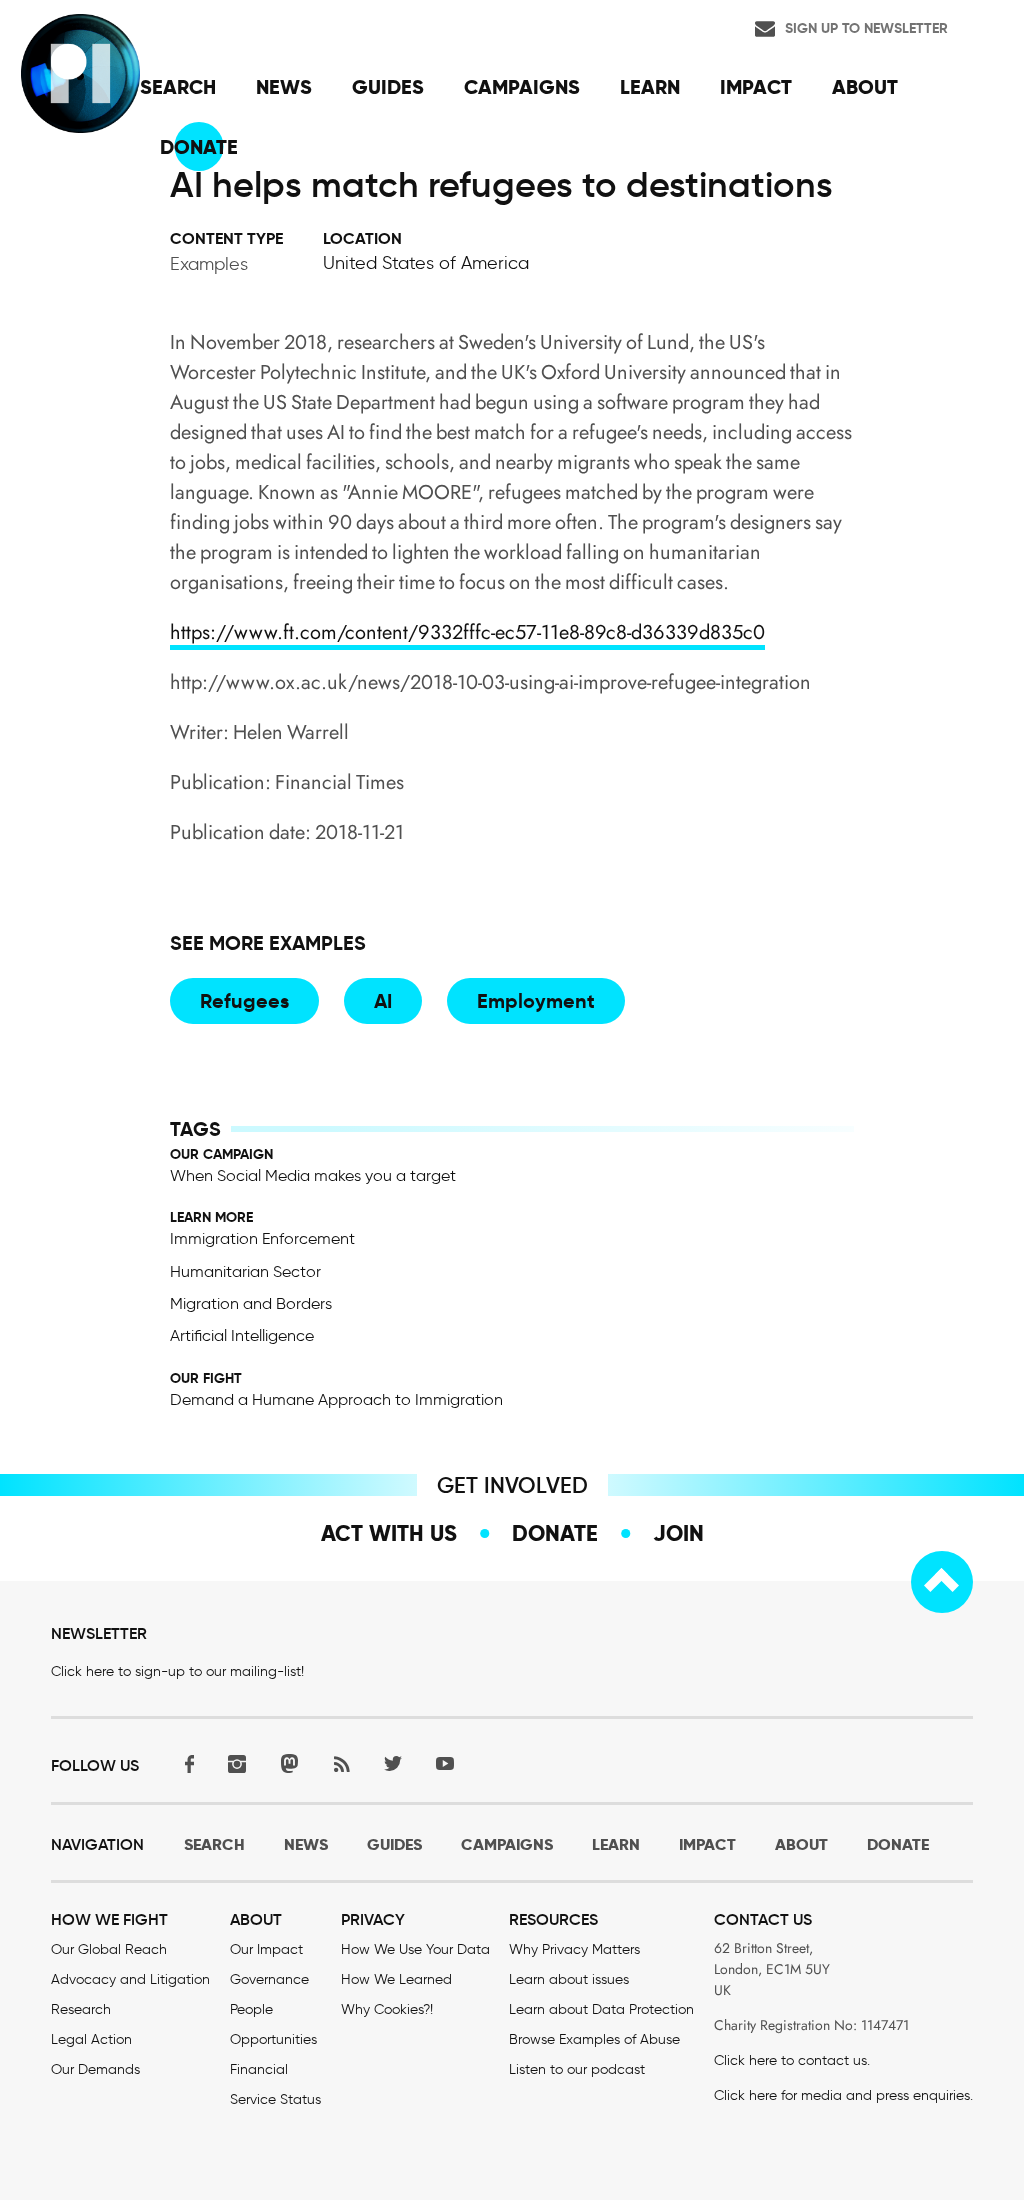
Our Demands (95, 2069)
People (251, 2009)
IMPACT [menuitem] (756, 87)
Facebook (185, 1763)
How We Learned (396, 1979)
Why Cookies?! (387, 2009)
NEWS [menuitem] (284, 87)
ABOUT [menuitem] (865, 87)
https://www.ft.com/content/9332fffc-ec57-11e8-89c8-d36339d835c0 (467, 632)
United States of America (426, 263)
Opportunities (273, 2039)
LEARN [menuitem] (650, 87)
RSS (341, 1763)
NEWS (306, 1844)
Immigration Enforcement (262, 1238)
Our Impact (266, 1949)
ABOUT (801, 1844)
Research (81, 2009)
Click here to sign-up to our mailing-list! (177, 1671)
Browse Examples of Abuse (594, 2039)
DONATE (898, 1844)
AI (383, 1001)
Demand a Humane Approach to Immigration (336, 1399)
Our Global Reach (109, 1949)
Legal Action (91, 2039)
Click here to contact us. (792, 2060)
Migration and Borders (251, 1303)
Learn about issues (569, 1979)
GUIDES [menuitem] (388, 87)
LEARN (616, 1844)
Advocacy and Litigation (130, 1979)
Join (678, 1533)
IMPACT (707, 1844)
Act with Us (389, 1533)
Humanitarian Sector (245, 1271)
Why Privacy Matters (574, 1949)
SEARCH (214, 1844)
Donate (555, 1533)
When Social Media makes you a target (313, 1175)
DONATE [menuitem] (199, 147)
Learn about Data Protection (601, 2009)
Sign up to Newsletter (866, 28)
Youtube (445, 1763)
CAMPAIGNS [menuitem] (522, 87)
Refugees (244, 1001)
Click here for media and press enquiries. (843, 2095)
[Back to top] (942, 1582)
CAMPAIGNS (507, 1844)
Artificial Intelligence (242, 1335)
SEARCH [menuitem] (178, 87)
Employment (536, 1001)
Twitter (393, 1763)
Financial (259, 2069)
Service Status (275, 2099)
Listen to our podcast (577, 2069)
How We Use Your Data (415, 1949)
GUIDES (394, 1844)
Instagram (237, 1763)
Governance (269, 1979)
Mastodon (289, 1763)
